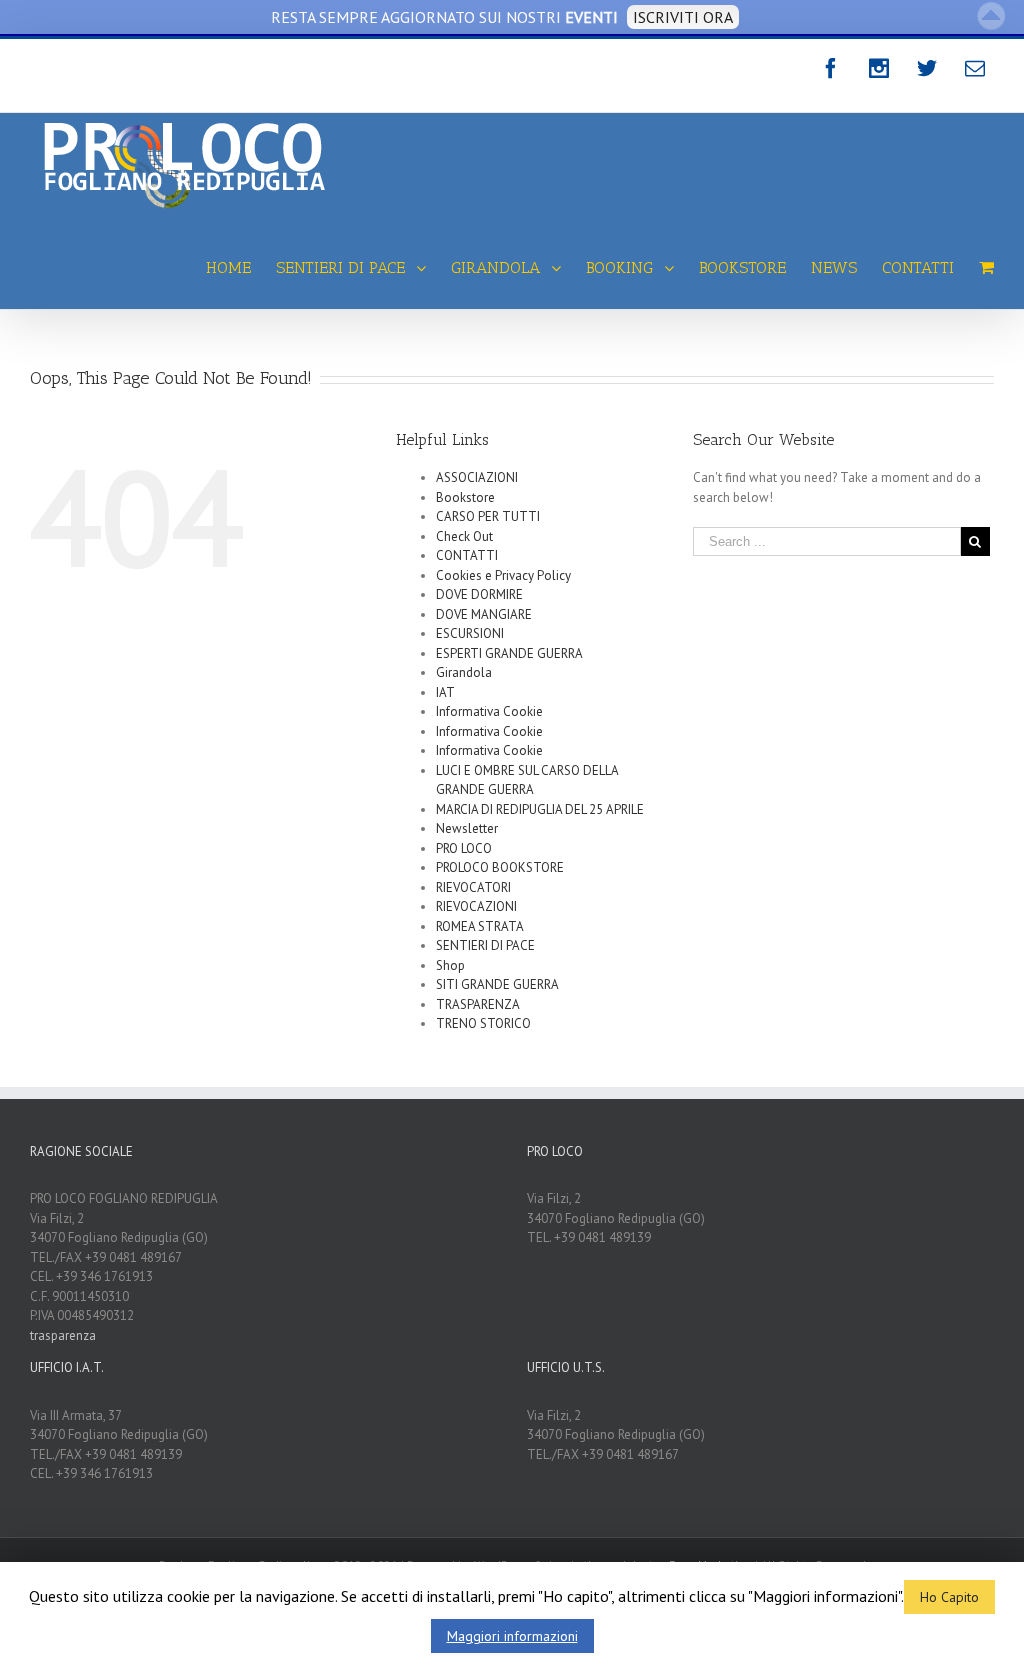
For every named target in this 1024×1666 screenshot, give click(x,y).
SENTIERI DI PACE (485, 945)
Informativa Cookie (489, 711)
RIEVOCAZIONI (476, 906)
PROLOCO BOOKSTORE (500, 867)
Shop (450, 965)
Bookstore (465, 497)
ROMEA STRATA (480, 926)
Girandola (464, 672)
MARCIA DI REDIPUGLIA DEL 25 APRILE (540, 809)
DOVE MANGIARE (484, 614)
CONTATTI (467, 555)
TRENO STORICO (483, 1023)
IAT (445, 692)
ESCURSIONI (470, 633)
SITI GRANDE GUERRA (497, 984)
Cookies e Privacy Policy (503, 575)
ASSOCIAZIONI (477, 477)
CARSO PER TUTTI (488, 516)
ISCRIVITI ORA (683, 17)
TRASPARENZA (478, 1004)
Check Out (464, 536)
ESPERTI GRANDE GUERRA (509, 653)
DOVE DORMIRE (479, 594)
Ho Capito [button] (949, 1597)
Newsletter (467, 828)
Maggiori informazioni (512, 1636)
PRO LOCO (464, 848)
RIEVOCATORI (473, 887)
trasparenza (63, 1335)
